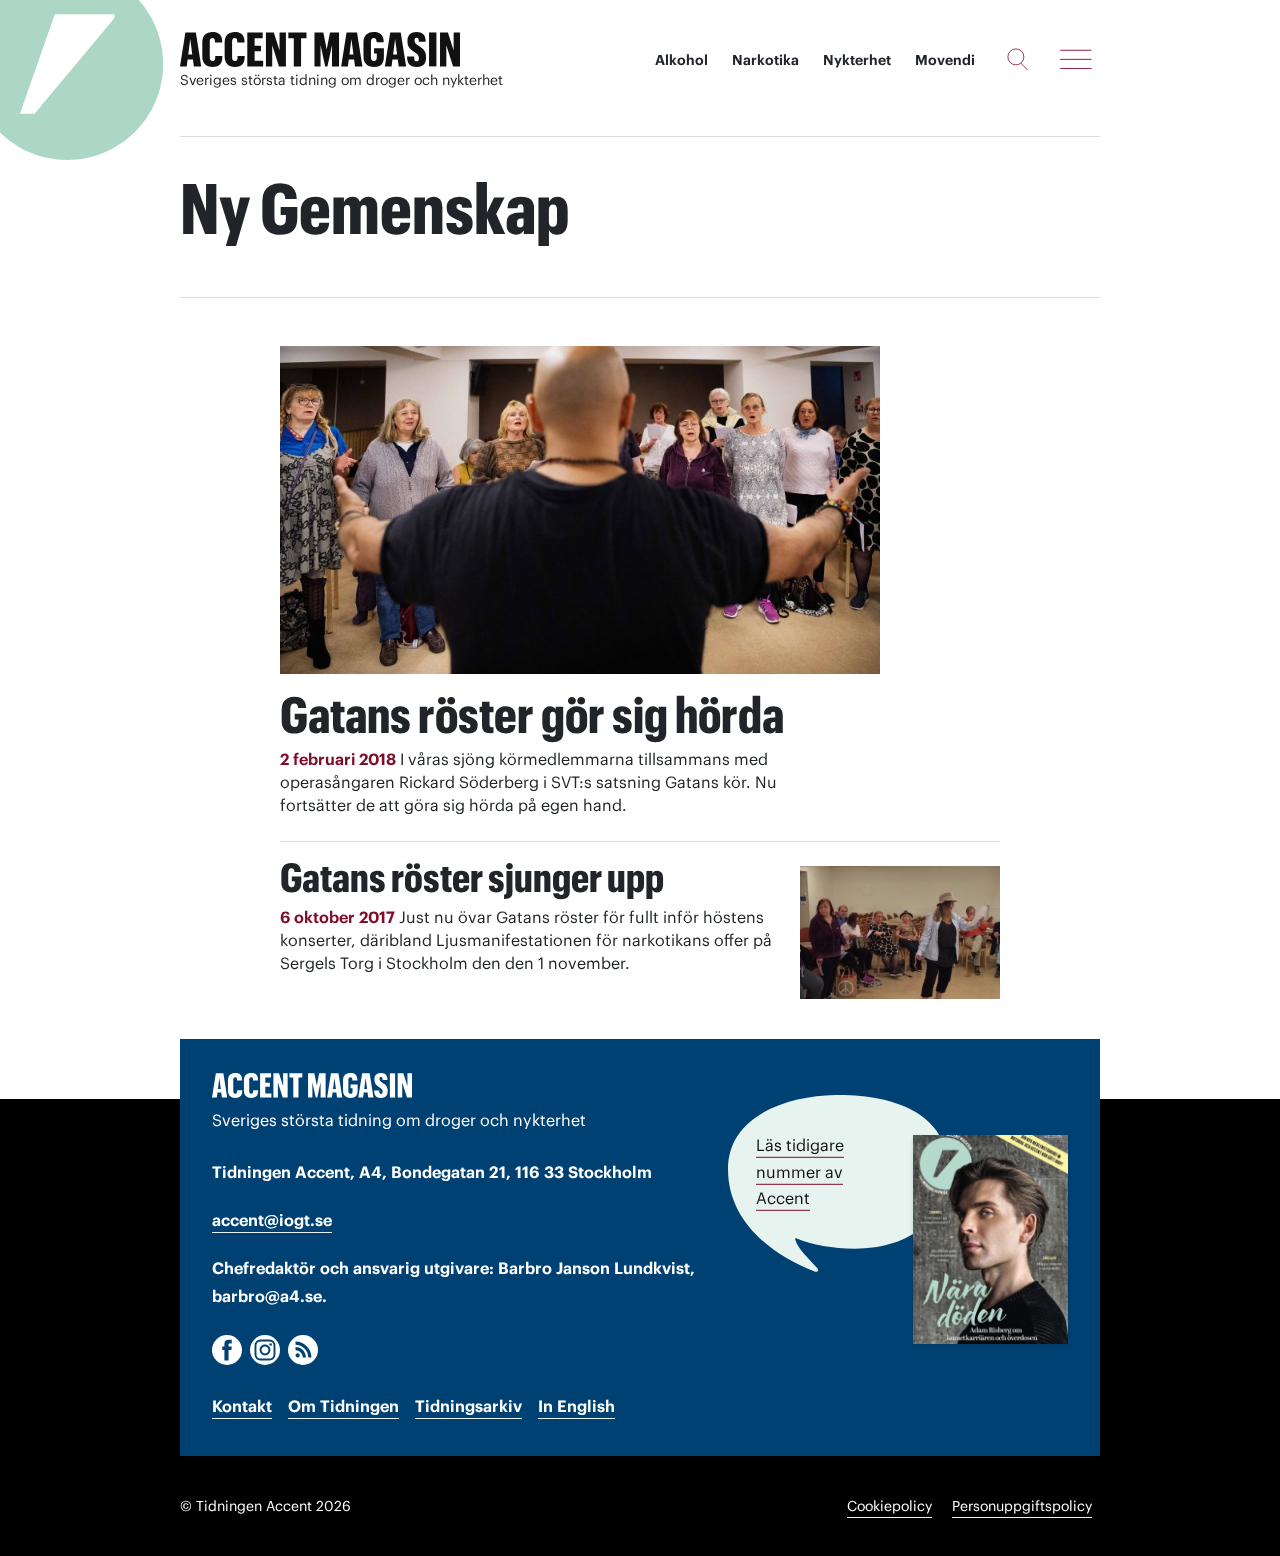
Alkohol (681, 60)
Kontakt (242, 1406)
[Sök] (1017, 59)
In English (576, 1406)
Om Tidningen (343, 1406)
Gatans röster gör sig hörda (532, 715)
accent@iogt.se (272, 1220)
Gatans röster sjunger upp (472, 877)
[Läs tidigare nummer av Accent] (990, 1239)
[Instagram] (265, 1350)
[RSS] (303, 1350)
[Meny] (1076, 59)
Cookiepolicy (889, 1506)
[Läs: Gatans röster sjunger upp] (900, 932)
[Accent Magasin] (320, 50)
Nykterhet (857, 60)
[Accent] (312, 1085)
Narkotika (765, 60)
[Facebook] (227, 1350)
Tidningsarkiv (468, 1406)
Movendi (945, 60)
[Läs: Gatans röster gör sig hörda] (580, 510)
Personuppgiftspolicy (1022, 1506)
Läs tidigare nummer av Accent (800, 1172)
